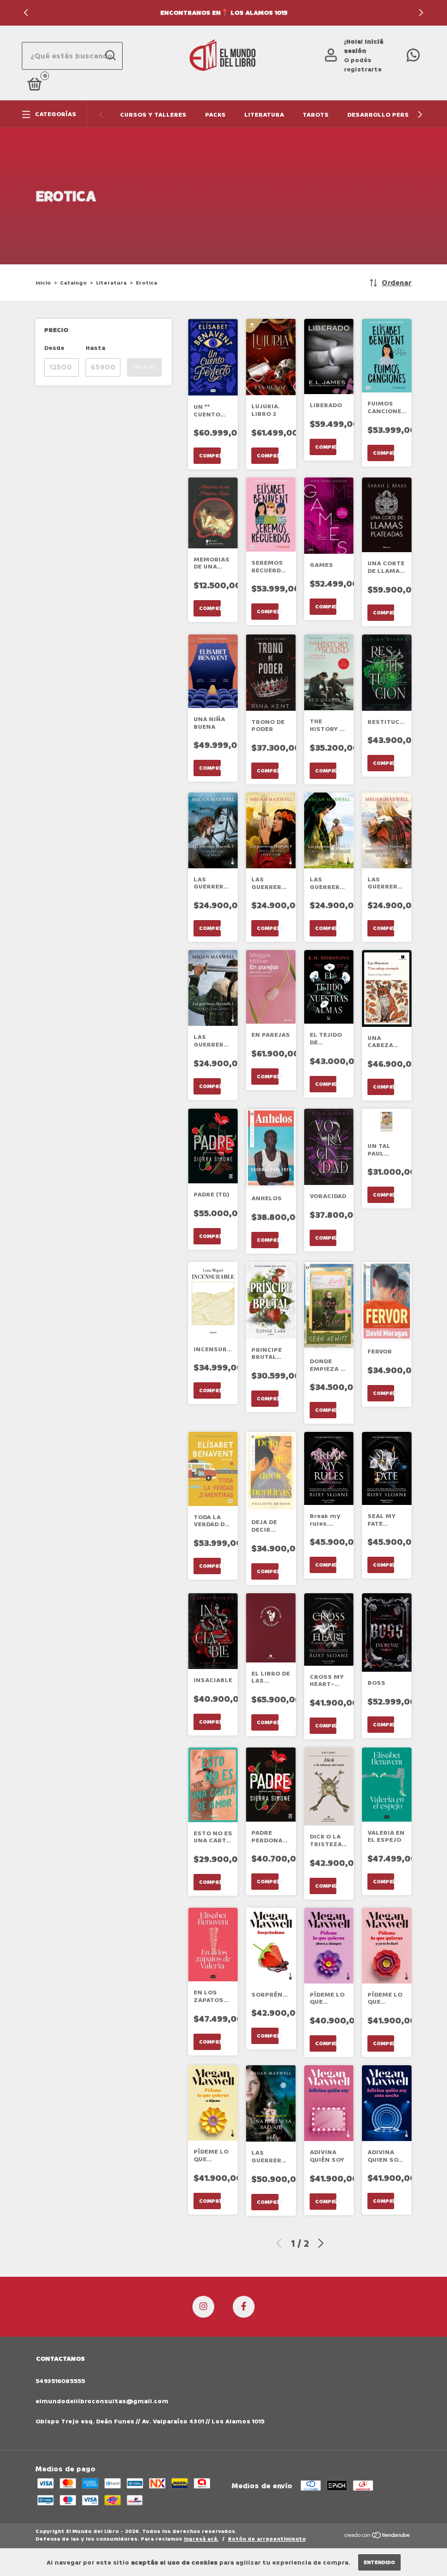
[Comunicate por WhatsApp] (413, 58)
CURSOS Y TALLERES (153, 115)
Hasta (95, 348)
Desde (54, 348)
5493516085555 (60, 2381)
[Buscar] (110, 56)
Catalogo (73, 283)
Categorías (56, 114)
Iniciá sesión (364, 46)
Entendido (379, 2562)
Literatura (264, 115)
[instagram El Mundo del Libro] (203, 2307)
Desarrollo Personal (387, 115)
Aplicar (144, 367)
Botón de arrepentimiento (267, 2539)
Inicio (43, 283)
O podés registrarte (363, 65)
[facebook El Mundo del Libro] (244, 2307)
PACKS (215, 115)
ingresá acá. (201, 2539)
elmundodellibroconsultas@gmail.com (102, 2401)
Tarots (316, 115)
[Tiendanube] (377, 2536)
